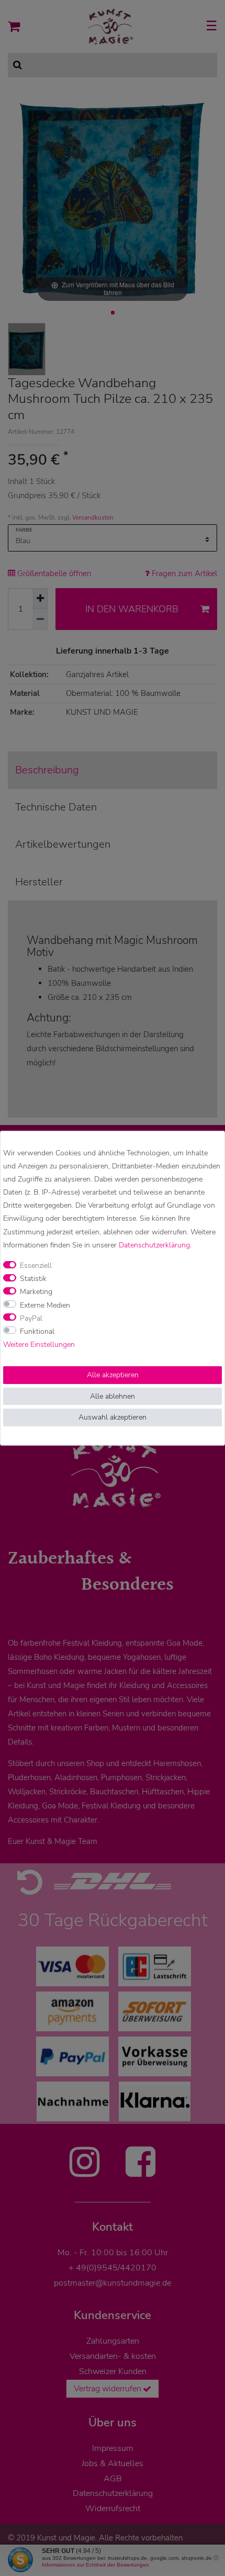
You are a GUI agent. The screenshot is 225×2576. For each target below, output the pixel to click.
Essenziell (36, 1265)
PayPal (31, 1318)
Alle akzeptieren (113, 1375)
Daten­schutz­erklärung (154, 1245)
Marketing (36, 1292)
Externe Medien (45, 1305)
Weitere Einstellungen (39, 1345)
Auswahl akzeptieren (113, 1417)
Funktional (37, 1331)
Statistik (33, 1279)
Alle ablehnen (113, 1396)
